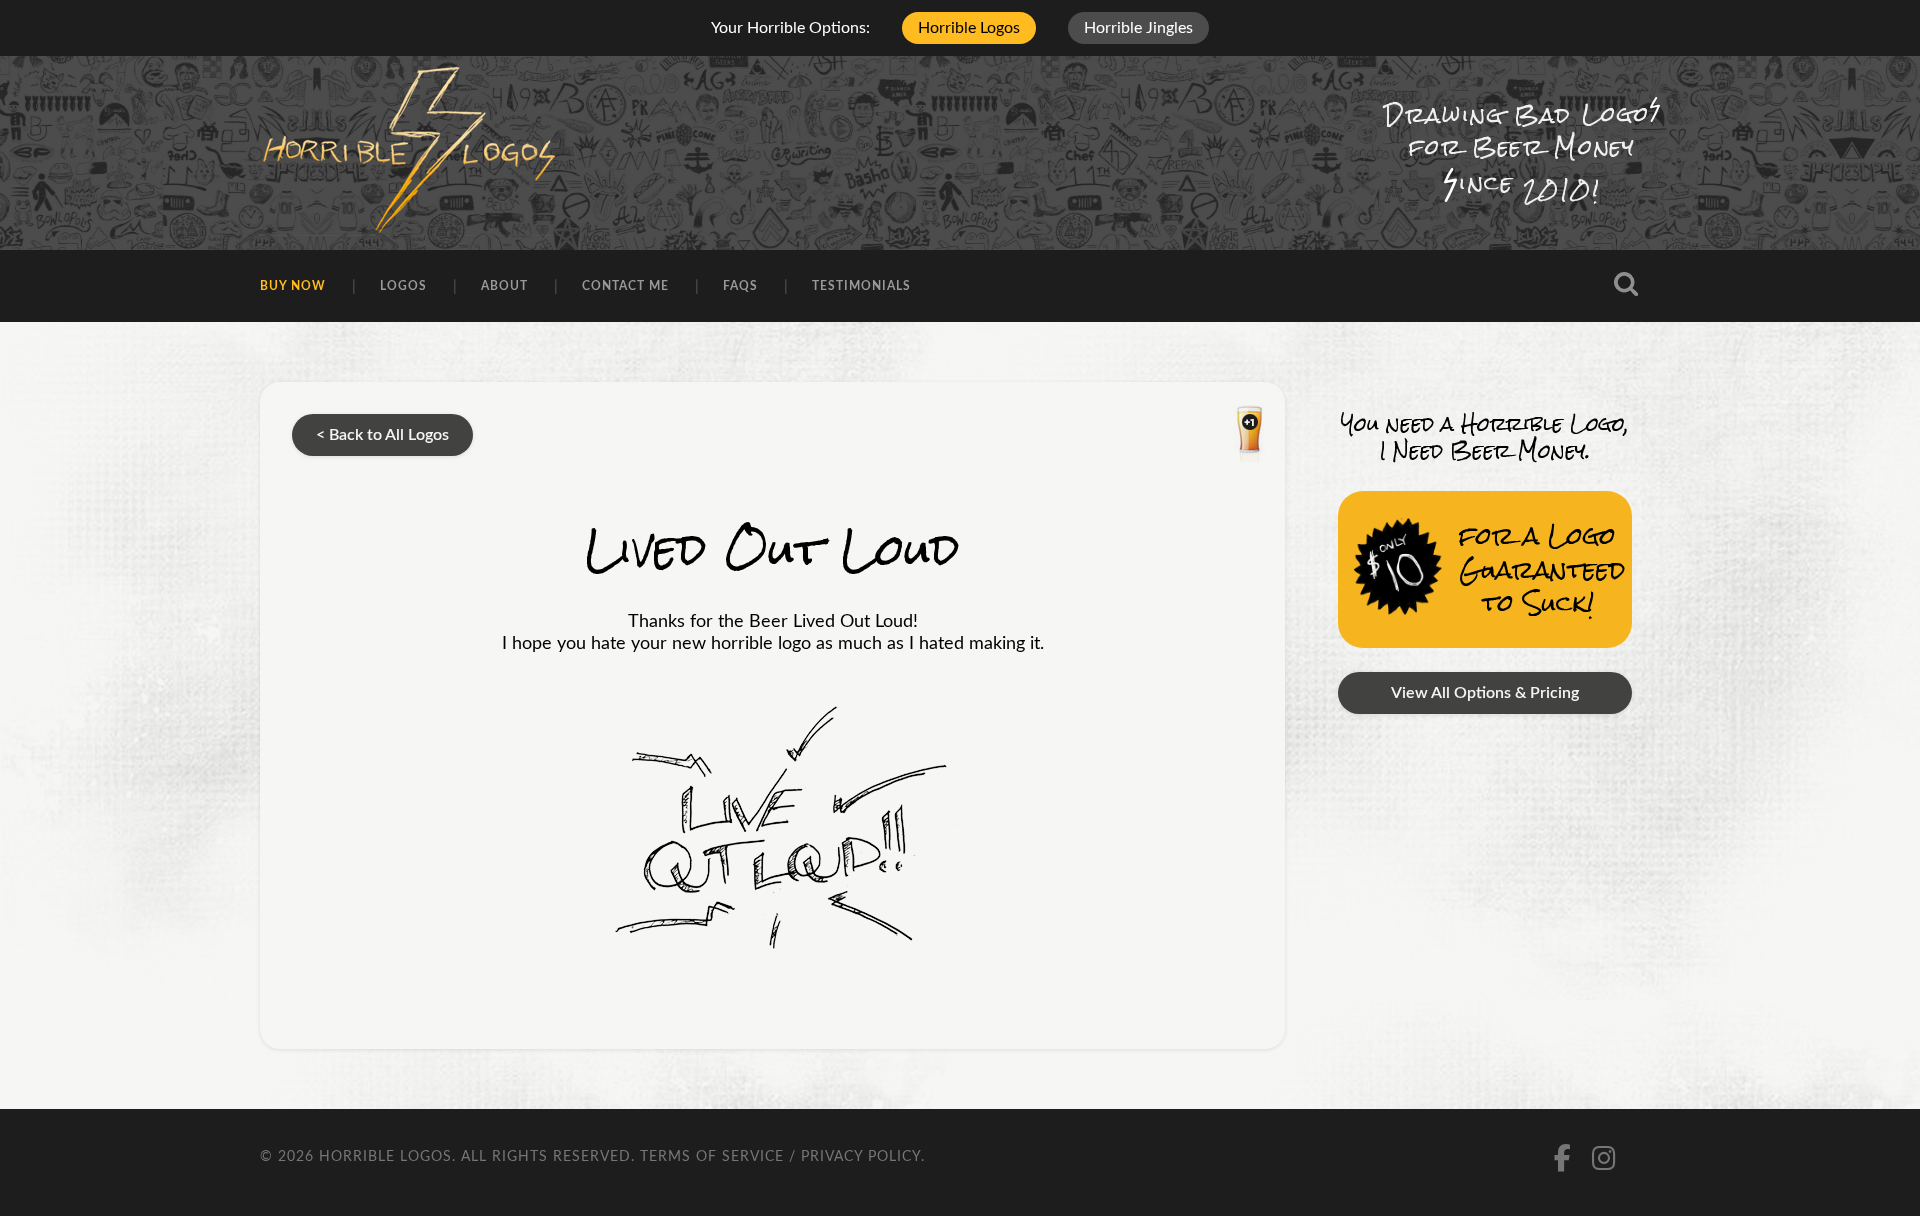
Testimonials (861, 286)
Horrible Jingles (1138, 28)
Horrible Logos (969, 28)
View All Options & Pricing (1485, 693)
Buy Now (293, 286)
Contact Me (625, 286)
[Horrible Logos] (409, 153)
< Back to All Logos (382, 435)
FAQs (740, 286)
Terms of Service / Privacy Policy (780, 1157)
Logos (403, 286)
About (504, 286)
